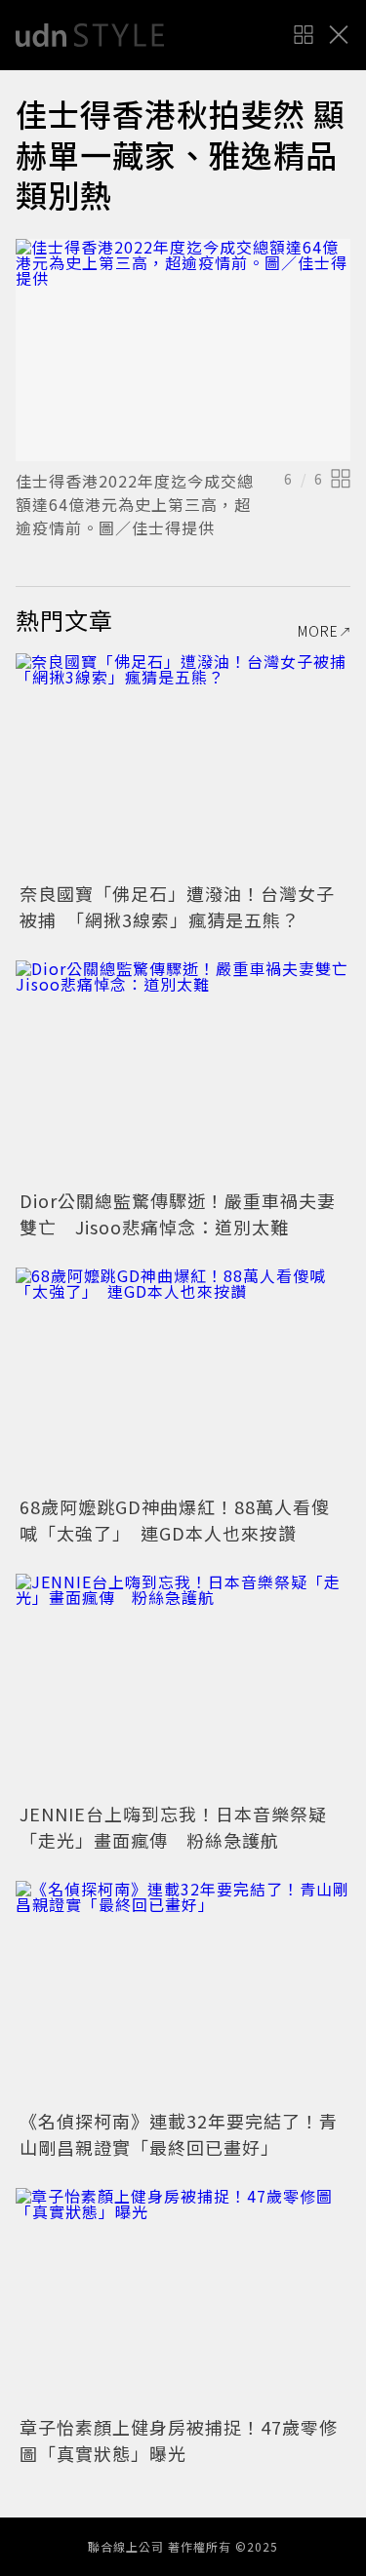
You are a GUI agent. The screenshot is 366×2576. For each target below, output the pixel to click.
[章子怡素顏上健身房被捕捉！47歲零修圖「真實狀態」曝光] (183, 2300)
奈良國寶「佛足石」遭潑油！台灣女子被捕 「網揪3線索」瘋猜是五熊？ (177, 906)
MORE (318, 631)
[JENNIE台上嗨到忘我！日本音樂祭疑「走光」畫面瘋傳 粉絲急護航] (183, 1685)
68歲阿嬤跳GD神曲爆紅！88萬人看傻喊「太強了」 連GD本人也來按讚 (175, 1520)
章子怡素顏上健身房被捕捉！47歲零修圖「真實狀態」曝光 (179, 2440)
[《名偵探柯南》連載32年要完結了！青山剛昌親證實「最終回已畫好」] (183, 1992)
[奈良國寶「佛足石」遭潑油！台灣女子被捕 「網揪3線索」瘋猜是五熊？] (183, 765)
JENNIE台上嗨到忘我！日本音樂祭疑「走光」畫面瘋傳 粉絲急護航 (173, 1827)
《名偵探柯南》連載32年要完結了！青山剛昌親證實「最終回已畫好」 (179, 2134)
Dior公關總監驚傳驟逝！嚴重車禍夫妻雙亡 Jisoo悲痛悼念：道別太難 (178, 1213)
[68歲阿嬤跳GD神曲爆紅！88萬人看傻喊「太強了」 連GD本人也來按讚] (183, 1379)
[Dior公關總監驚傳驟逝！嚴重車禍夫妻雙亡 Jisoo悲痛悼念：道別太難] (183, 1072)
